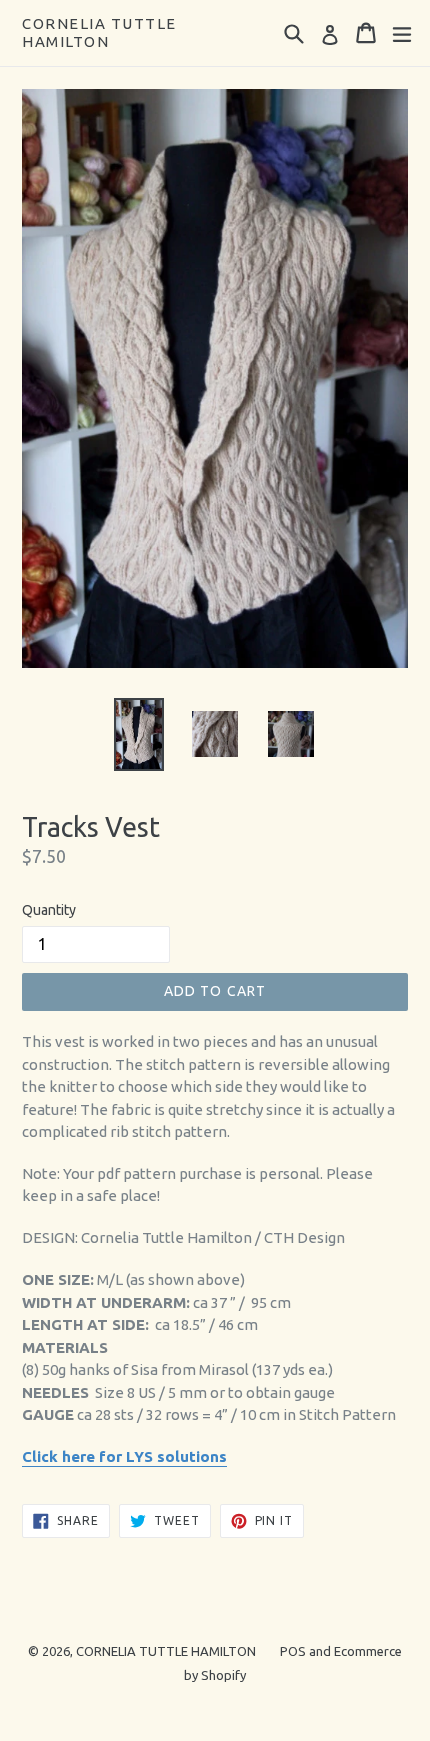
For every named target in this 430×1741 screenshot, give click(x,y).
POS (293, 1651)
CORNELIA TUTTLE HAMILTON (99, 32)
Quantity (49, 910)
